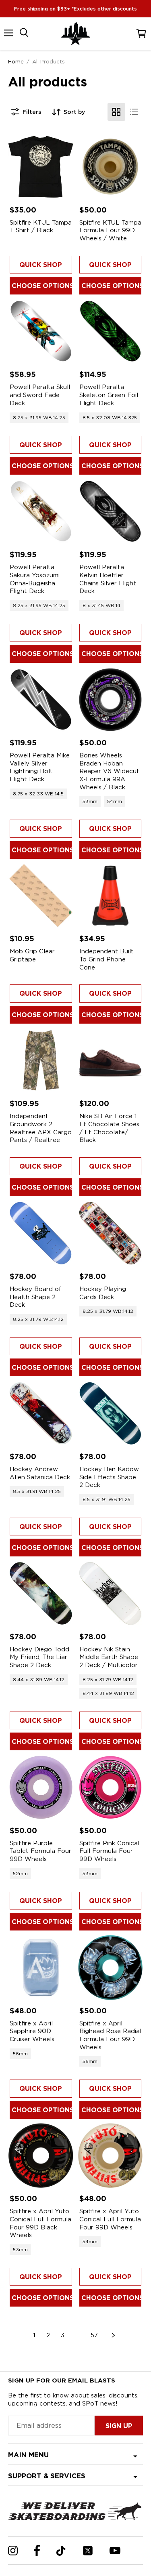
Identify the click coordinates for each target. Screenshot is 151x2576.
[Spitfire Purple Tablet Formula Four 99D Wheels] (41, 1787)
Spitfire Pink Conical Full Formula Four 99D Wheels (109, 1851)
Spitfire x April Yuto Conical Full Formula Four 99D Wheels (110, 2219)
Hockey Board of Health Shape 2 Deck (36, 1297)
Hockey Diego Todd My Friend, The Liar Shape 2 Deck (39, 1657)
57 (94, 2335)
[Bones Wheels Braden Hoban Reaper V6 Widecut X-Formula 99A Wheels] (111, 700)
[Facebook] (37, 2551)
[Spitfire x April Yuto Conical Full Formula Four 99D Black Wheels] (41, 2156)
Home (16, 61)
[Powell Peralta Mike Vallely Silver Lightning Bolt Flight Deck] (41, 700)
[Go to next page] (114, 2335)
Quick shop (41, 265)
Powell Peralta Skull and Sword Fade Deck (40, 395)
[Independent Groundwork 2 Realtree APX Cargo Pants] (41, 1061)
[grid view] (116, 112)
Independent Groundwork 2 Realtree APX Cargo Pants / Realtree (41, 1128)
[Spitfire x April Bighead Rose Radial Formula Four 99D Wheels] (111, 1967)
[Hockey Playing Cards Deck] (111, 1233)
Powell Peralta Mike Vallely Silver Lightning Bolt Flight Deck (40, 767)
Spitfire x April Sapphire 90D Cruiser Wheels (32, 2031)
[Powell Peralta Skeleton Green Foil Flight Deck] (111, 331)
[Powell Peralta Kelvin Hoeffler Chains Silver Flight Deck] (111, 512)
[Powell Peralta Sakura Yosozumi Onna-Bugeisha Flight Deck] (41, 512)
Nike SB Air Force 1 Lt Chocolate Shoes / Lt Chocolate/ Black (109, 1128)
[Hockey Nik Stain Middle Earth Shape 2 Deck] (111, 1593)
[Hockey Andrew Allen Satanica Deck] (41, 1413)
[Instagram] (13, 2551)
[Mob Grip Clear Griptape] (41, 896)
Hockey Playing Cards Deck (103, 1293)
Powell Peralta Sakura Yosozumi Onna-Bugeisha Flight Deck (35, 579)
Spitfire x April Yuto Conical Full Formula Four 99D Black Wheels (40, 2223)
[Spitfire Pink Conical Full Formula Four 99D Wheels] (111, 1787)
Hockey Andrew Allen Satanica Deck (40, 1473)
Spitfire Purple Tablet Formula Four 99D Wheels (40, 1851)
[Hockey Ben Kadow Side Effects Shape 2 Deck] (111, 1413)
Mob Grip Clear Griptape (32, 955)
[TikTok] (61, 2551)
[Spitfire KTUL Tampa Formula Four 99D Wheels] (111, 167)
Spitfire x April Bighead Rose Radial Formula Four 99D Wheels (110, 2035)
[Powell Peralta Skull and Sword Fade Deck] (41, 331)
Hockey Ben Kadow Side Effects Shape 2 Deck (109, 1477)
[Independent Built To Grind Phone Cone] (111, 896)
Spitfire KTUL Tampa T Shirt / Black (41, 227)
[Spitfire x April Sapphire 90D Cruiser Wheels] (41, 1967)
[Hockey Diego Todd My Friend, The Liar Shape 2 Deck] (41, 1593)
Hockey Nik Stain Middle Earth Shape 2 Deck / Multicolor (109, 1657)
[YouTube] (115, 2551)
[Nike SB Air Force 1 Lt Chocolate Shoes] (111, 1061)
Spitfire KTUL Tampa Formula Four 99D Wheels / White (110, 230)
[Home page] (76, 34)
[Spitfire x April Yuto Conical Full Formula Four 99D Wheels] (111, 2156)
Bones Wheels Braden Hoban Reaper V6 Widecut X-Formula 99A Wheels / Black (109, 771)
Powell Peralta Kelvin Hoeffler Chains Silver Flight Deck (108, 579)
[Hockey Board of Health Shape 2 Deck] (41, 1233)
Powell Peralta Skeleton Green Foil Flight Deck (109, 395)
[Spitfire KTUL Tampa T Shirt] (41, 167)
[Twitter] (88, 2551)
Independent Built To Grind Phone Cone (107, 959)
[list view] (134, 112)
